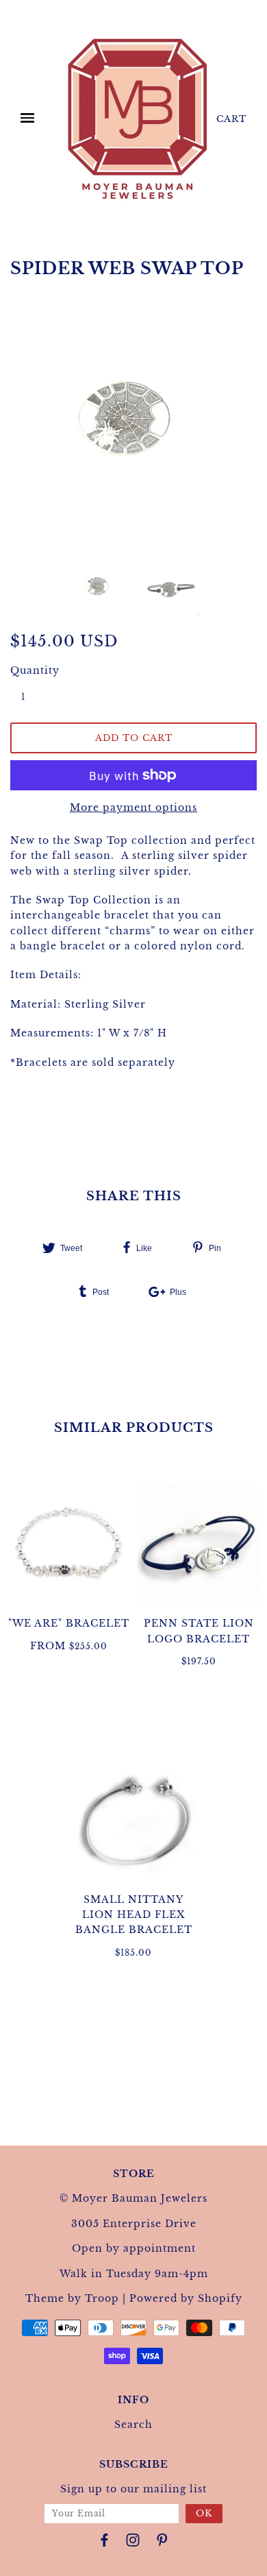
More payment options (133, 807)
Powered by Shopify (186, 2298)
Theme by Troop (72, 2298)
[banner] (138, 119)
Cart (231, 119)
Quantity (31, 670)
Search (133, 2425)
